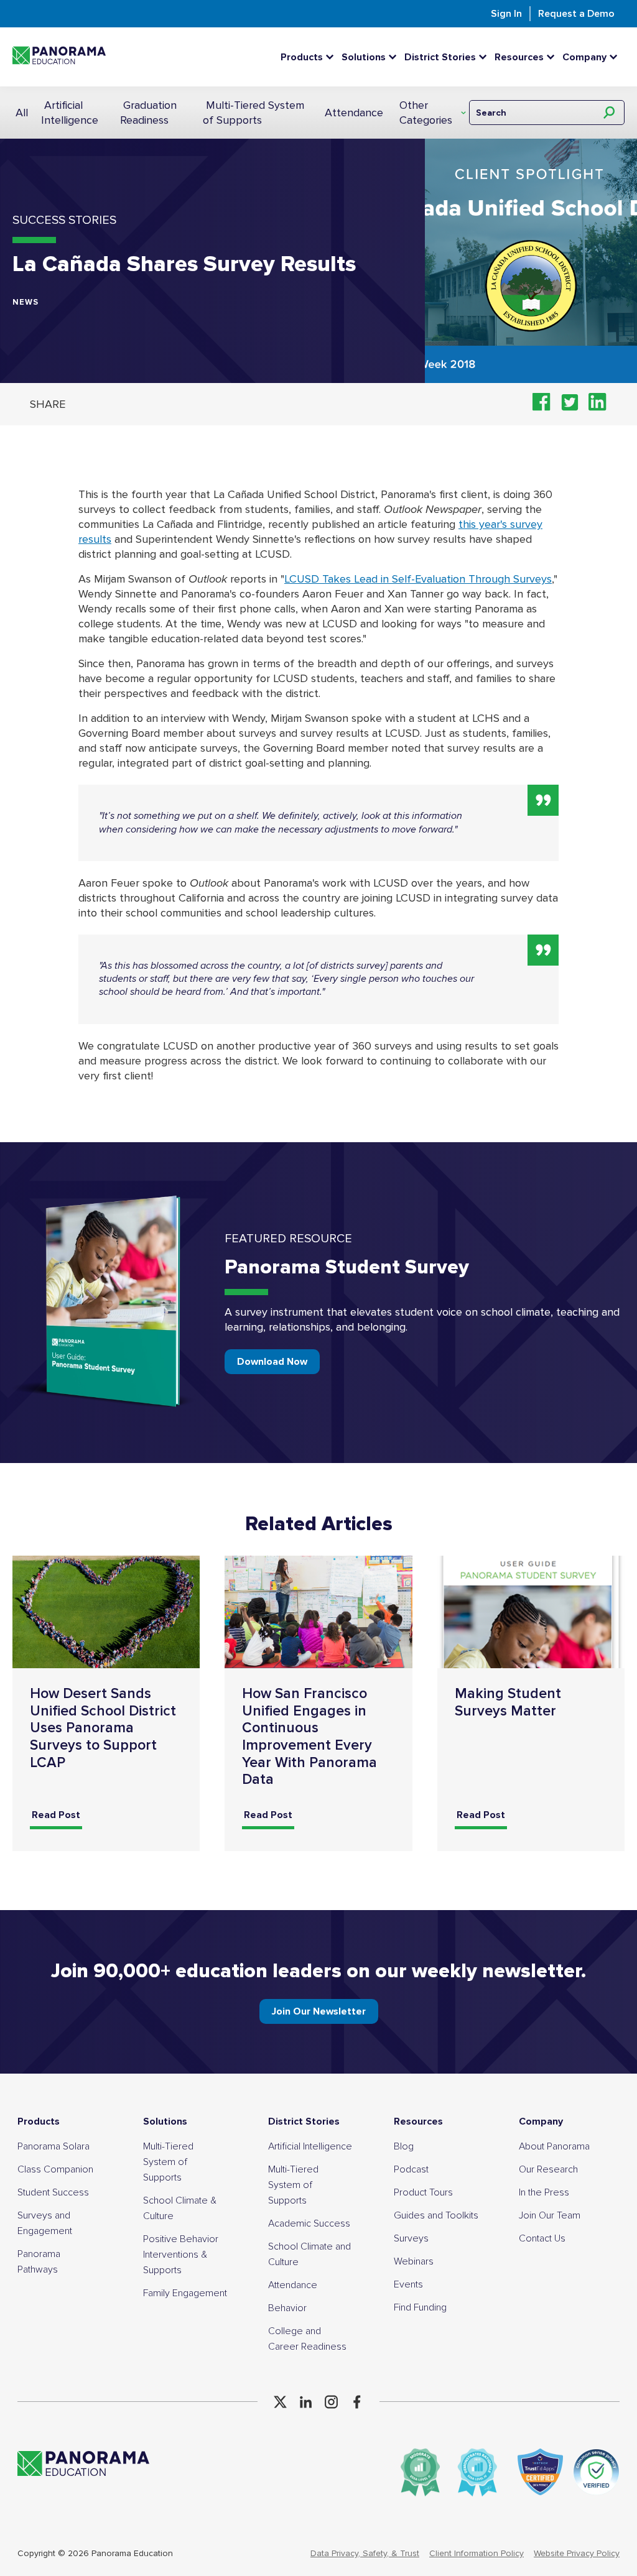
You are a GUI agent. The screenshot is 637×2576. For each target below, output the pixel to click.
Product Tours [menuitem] (423, 2192)
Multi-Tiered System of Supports (253, 113)
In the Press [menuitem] (544, 2192)
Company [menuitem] (541, 2121)
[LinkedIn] (306, 2402)
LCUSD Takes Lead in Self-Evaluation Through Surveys (418, 579)
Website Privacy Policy (577, 2553)
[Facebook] (357, 2402)
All (22, 113)
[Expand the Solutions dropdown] (396, 57)
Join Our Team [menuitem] (550, 2215)
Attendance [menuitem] (293, 2285)
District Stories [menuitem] (304, 2121)
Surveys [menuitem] (411, 2238)
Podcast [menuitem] (411, 2169)
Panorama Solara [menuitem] (53, 2146)
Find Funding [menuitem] (420, 2307)
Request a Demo (576, 14)
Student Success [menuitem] (53, 2192)
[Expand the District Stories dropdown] (486, 57)
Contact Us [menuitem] (542, 2238)
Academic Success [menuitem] (309, 2223)
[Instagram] (331, 2402)
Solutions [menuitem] (165, 2121)
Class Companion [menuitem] (55, 2169)
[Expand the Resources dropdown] (554, 57)
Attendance (354, 113)
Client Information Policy (477, 2553)
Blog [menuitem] (404, 2146)
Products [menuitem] (39, 2121)
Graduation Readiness (148, 113)
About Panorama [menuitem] (554, 2146)
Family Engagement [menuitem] (185, 2293)
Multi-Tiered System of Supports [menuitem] (168, 2162)
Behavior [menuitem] (287, 2308)
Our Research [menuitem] (548, 2169)
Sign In (506, 14)
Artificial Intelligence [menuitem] (310, 2146)
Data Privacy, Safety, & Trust (365, 2553)
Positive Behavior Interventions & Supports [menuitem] (181, 2255)
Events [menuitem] (408, 2284)
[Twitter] (280, 2402)
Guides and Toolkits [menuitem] (436, 2215)
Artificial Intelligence (70, 113)
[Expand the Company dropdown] (616, 57)
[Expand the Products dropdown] (333, 57)
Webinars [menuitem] (414, 2261)
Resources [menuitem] (418, 2121)
